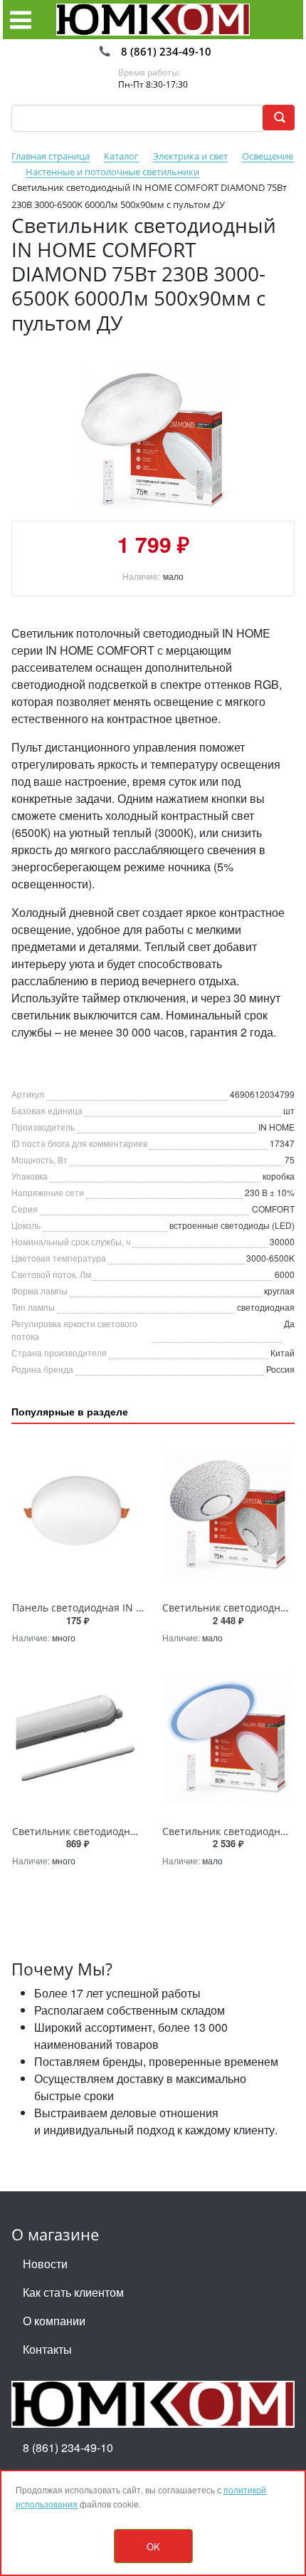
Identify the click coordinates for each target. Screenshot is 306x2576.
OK (153, 2546)
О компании (54, 2321)
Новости (45, 2264)
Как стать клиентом (73, 2292)
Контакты (47, 2349)
